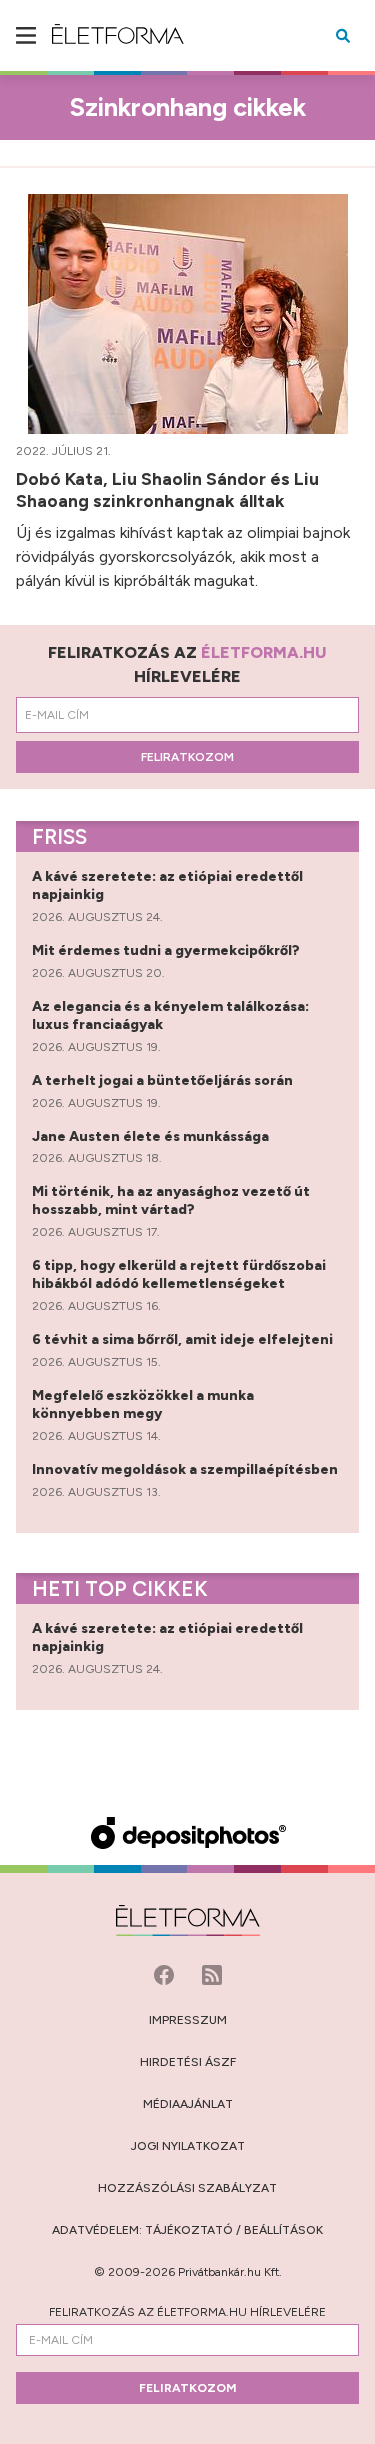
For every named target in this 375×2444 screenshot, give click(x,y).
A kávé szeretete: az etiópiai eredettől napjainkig (167, 885)
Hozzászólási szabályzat (187, 2188)
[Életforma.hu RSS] (212, 1973)
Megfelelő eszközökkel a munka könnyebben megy (143, 1404)
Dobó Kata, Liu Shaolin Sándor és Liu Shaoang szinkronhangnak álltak (167, 490)
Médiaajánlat (188, 2104)
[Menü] (26, 35)
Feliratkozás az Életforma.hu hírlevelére (187, 2312)
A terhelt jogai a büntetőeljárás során (164, 1080)
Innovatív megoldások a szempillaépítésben (186, 1469)
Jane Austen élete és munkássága (152, 1136)
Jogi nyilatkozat (188, 2146)
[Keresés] (343, 35)
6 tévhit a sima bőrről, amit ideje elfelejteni (184, 1339)
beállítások (283, 2230)
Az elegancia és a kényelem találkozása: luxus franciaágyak (170, 1015)
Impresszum (188, 2020)
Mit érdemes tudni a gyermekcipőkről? (167, 950)
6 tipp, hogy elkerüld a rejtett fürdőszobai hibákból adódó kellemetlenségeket (179, 1274)
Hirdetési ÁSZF (188, 2062)
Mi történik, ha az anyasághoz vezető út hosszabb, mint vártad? (171, 1200)
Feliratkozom (187, 757)
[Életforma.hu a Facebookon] (166, 1973)
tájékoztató (189, 2230)
